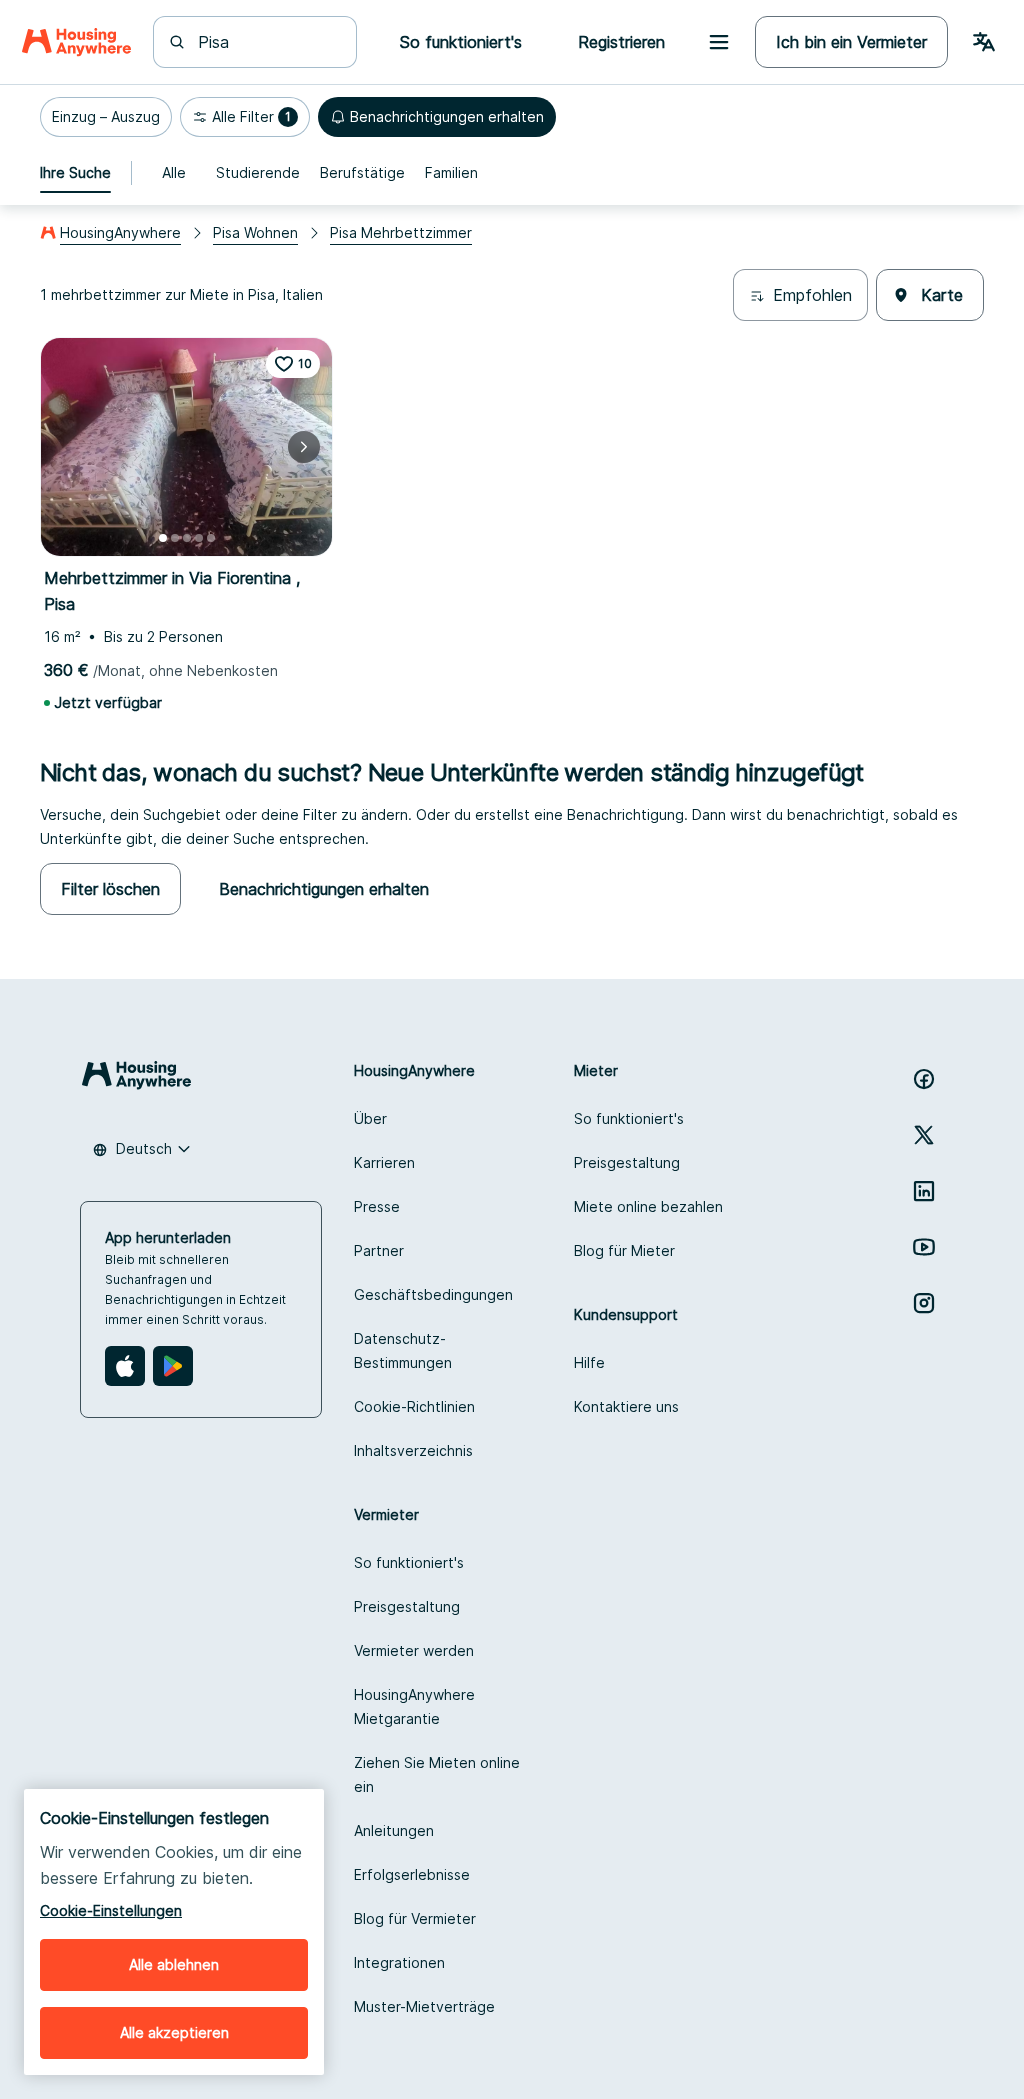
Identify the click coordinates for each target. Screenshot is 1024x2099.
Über (370, 1118)
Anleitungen (394, 1830)
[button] (106, 117)
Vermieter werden (414, 1650)
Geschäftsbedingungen (433, 1294)
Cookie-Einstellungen (111, 1910)
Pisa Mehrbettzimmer (401, 232)
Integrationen (399, 1962)
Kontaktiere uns (626, 1406)
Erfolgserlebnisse (412, 1874)
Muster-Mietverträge (424, 2006)
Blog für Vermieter (415, 1918)
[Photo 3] (187, 538)
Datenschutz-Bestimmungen (403, 1350)
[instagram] (924, 1303)
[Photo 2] (175, 538)
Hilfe (589, 1362)
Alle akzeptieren (174, 2032)
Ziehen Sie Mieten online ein (437, 1774)
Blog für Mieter (624, 1250)
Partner (379, 1250)
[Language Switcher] (984, 42)
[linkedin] (924, 1191)
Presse (377, 1206)
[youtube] (924, 1247)
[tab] (75, 173)
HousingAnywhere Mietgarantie (414, 1706)
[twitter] (924, 1135)
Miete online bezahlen (648, 1206)
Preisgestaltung (627, 1162)
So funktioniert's (629, 1118)
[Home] (76, 42)
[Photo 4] (199, 538)
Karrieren (384, 1162)
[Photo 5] (211, 538)
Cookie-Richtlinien (414, 1406)
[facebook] (924, 1079)
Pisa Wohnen (255, 232)
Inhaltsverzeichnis (413, 1450)
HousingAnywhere (120, 232)
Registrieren (621, 42)
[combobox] (267, 42)
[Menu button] (719, 42)
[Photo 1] (163, 538)
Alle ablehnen (174, 1964)
